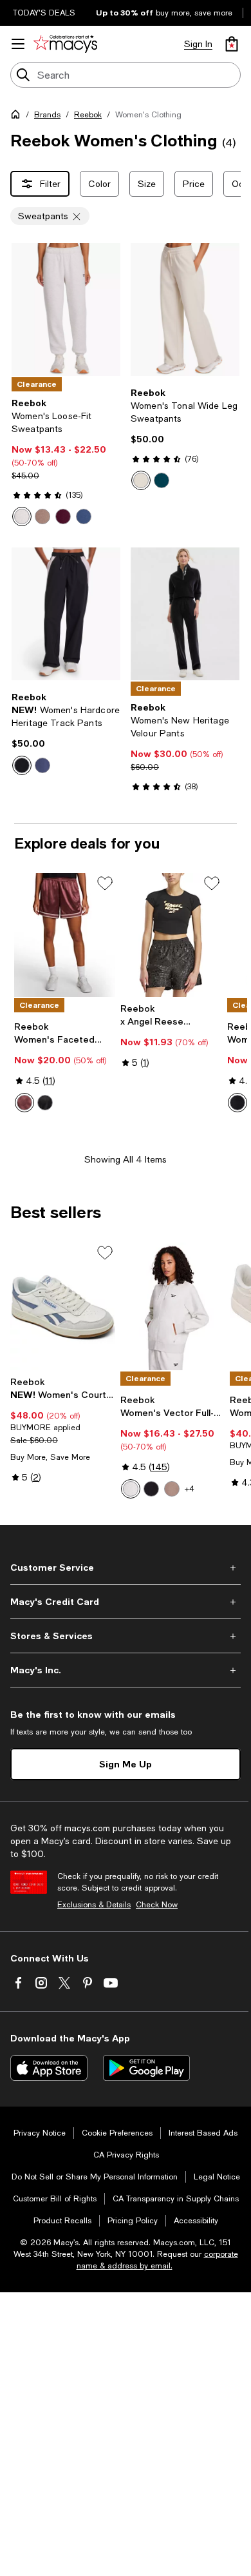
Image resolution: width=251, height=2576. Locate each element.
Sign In (198, 44)
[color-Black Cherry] (63, 516)
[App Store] (49, 2068)
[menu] (18, 44)
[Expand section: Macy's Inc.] (126, 1670)
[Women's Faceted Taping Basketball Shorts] (65, 935)
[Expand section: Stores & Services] (126, 1636)
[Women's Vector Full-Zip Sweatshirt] (173, 1306)
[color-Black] (22, 765)
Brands (47, 115)
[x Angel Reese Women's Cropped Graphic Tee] (171, 935)
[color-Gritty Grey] (42, 516)
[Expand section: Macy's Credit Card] (126, 1602)
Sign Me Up (126, 1764)
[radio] (22, 516)
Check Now (157, 1905)
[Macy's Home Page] (65, 44)
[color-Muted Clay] (141, 480)
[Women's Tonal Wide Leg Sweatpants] (185, 310)
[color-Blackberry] (24, 1103)
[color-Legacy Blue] (42, 765)
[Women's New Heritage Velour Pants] (185, 614)
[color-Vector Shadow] (84, 516)
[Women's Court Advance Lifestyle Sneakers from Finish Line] (63, 1306)
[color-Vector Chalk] (22, 516)
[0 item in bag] (232, 44)
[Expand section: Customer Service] (126, 1568)
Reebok (88, 115)
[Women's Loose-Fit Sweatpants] (66, 310)
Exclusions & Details (94, 1905)
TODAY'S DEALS (44, 13)
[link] (66, 462)
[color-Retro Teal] (162, 480)
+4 (190, 1489)
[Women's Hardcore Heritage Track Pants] (66, 614)
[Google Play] (146, 2068)
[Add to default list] (105, 883)
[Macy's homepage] (18, 117)
